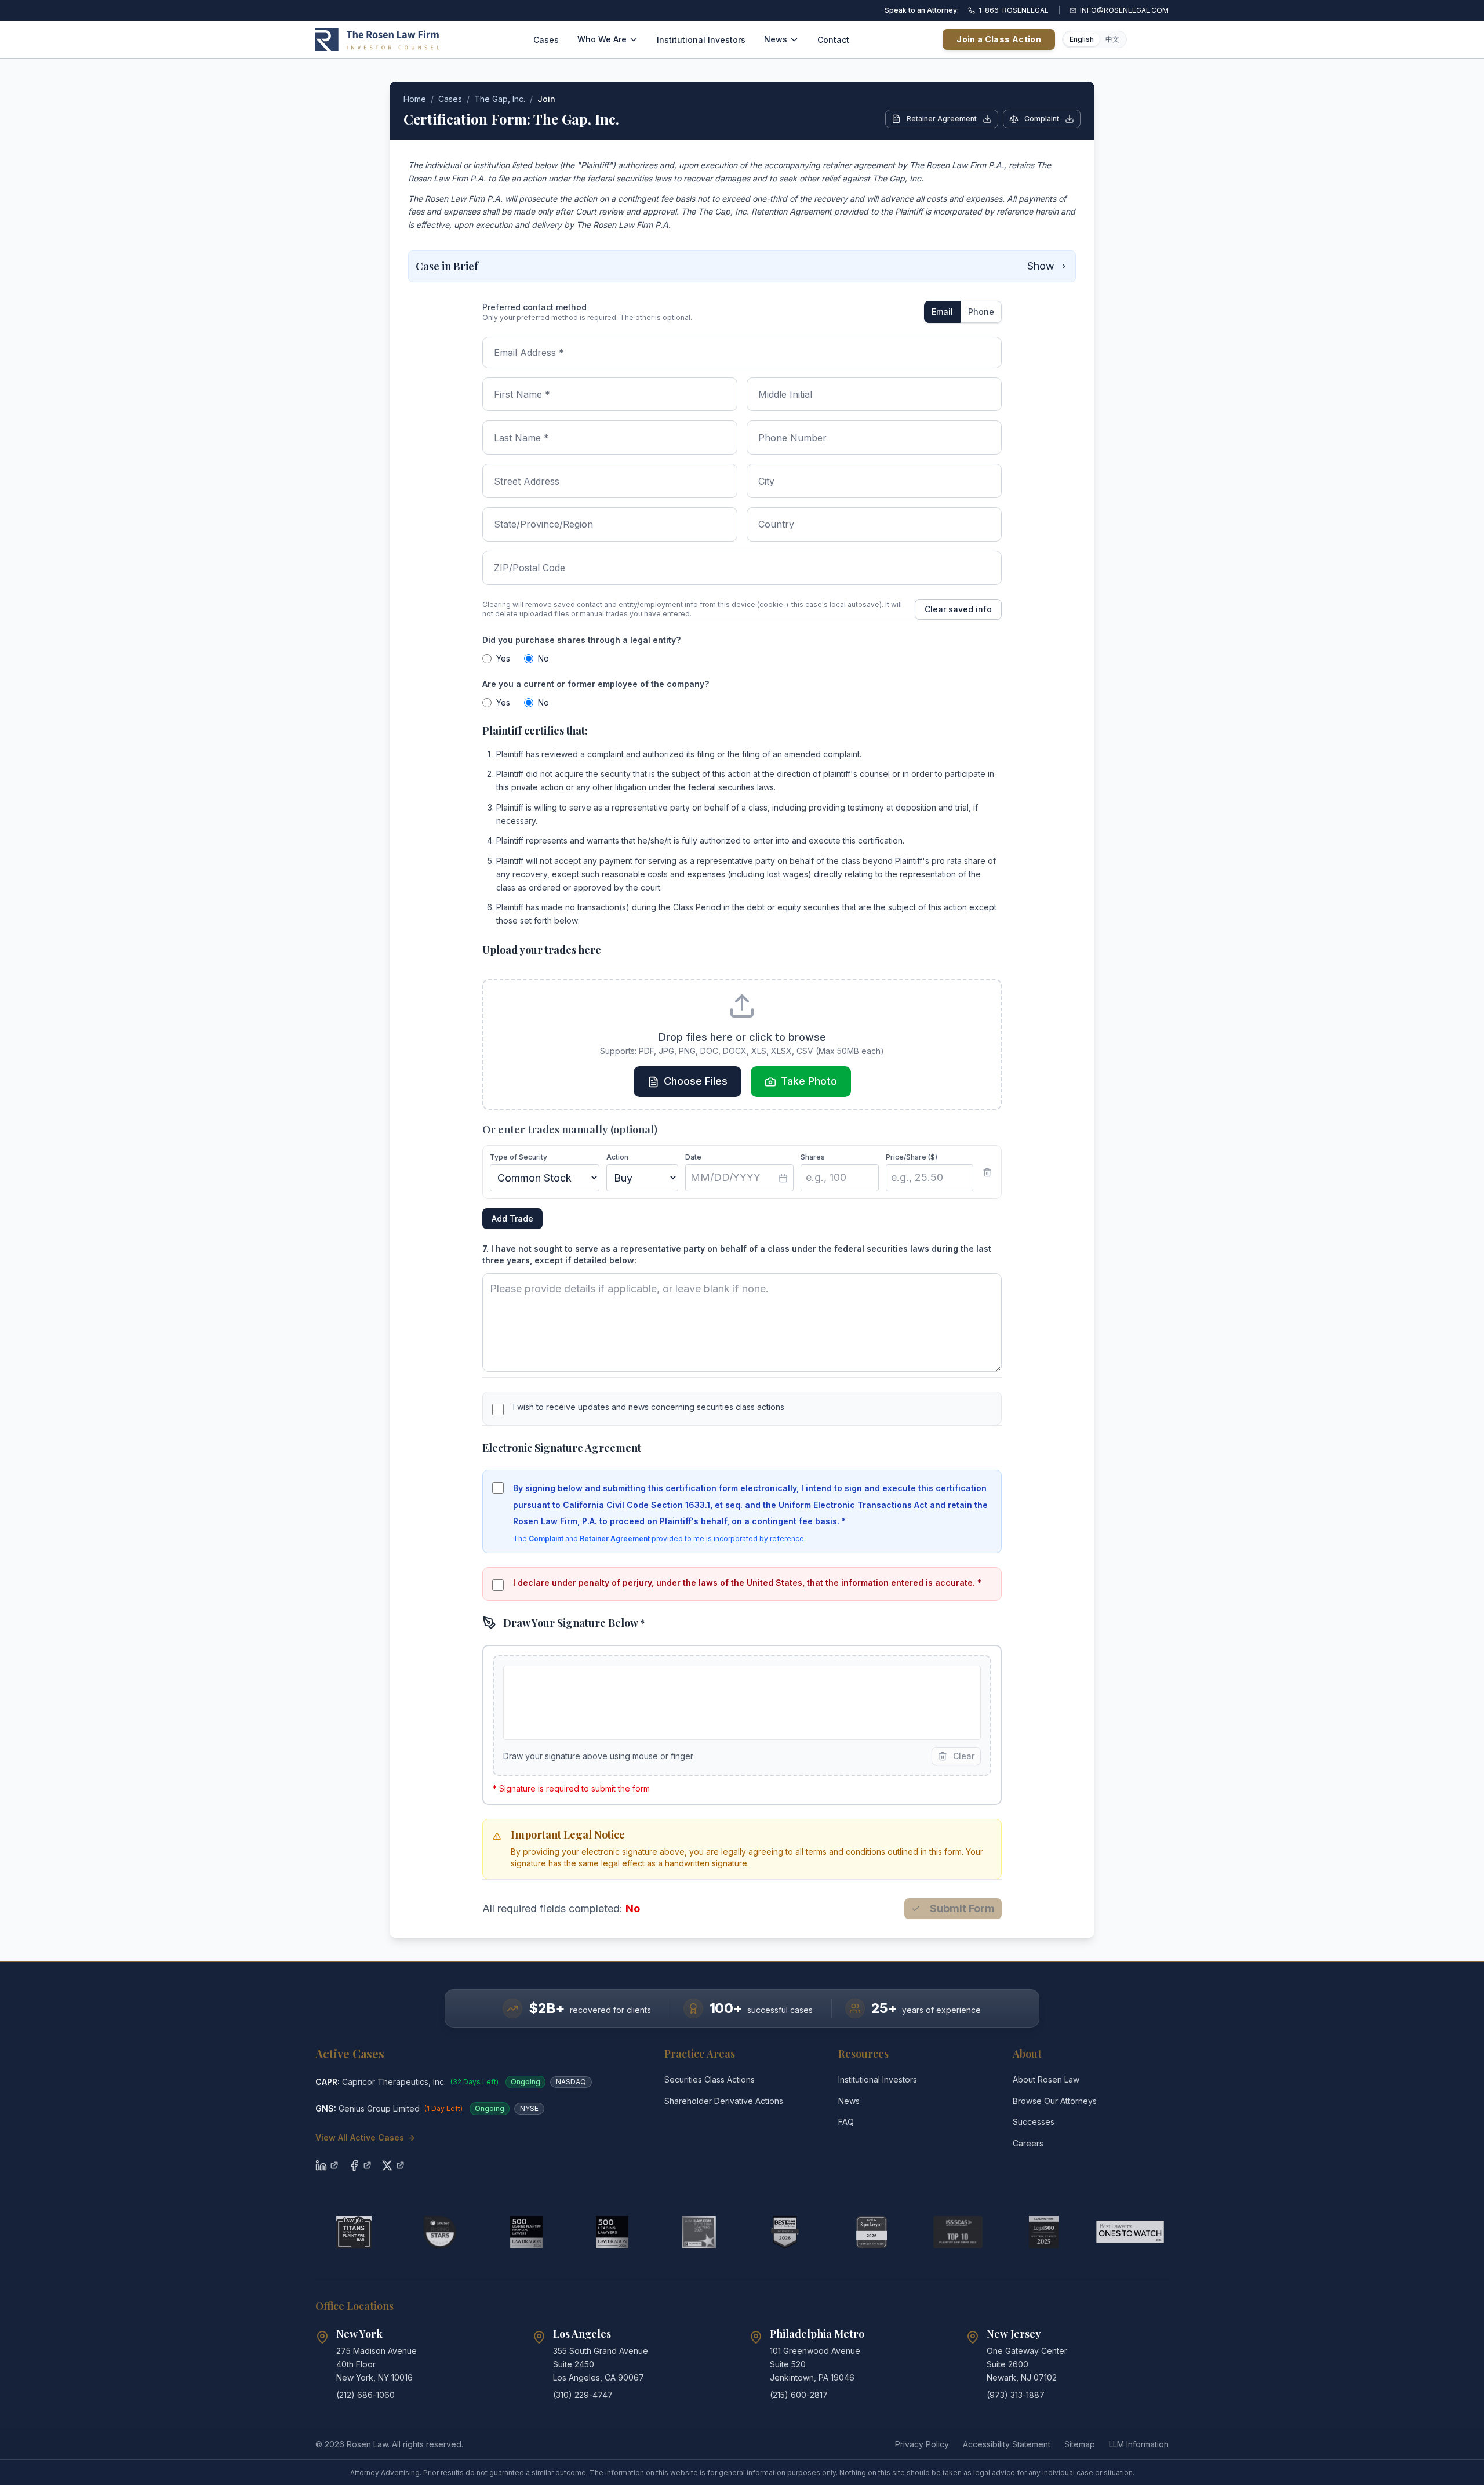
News (776, 39)
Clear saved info (958, 609)
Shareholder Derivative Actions (724, 2101)
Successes (1034, 2122)
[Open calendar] (783, 1178)
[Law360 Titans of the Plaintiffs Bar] (354, 2232)
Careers (1028, 2143)
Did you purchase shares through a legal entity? (581, 640)
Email (942, 312)
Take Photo (809, 1081)
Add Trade (512, 1218)
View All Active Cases (365, 2137)
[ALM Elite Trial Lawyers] (699, 2232)
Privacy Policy (922, 2444)
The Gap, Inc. (500, 99)
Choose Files (696, 1081)
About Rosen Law (1046, 2079)
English (1082, 39)
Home (415, 99)
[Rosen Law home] (377, 39)
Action (617, 1157)
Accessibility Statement (1007, 2444)
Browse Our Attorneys (1055, 2101)
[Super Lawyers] (872, 2232)
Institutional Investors (701, 40)
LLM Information (1139, 2444)
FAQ (846, 2122)
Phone (981, 312)
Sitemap (1080, 2444)
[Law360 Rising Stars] (440, 2232)
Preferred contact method (534, 307)
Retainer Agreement (942, 119)
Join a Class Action (999, 39)
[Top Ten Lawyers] (958, 2232)
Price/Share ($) (912, 1157)
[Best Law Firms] (785, 2232)
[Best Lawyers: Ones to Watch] (1130, 2232)
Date (693, 1157)
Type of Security (519, 1157)
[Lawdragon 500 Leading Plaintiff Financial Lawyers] (527, 2232)
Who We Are (602, 39)
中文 (1112, 39)
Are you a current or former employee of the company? (596, 684)
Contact (833, 40)
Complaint (1042, 119)
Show (1041, 266)
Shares (813, 1157)
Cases (546, 40)
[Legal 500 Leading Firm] (1044, 2232)
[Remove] (987, 1172)
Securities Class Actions (710, 2079)
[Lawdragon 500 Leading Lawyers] (612, 2232)
